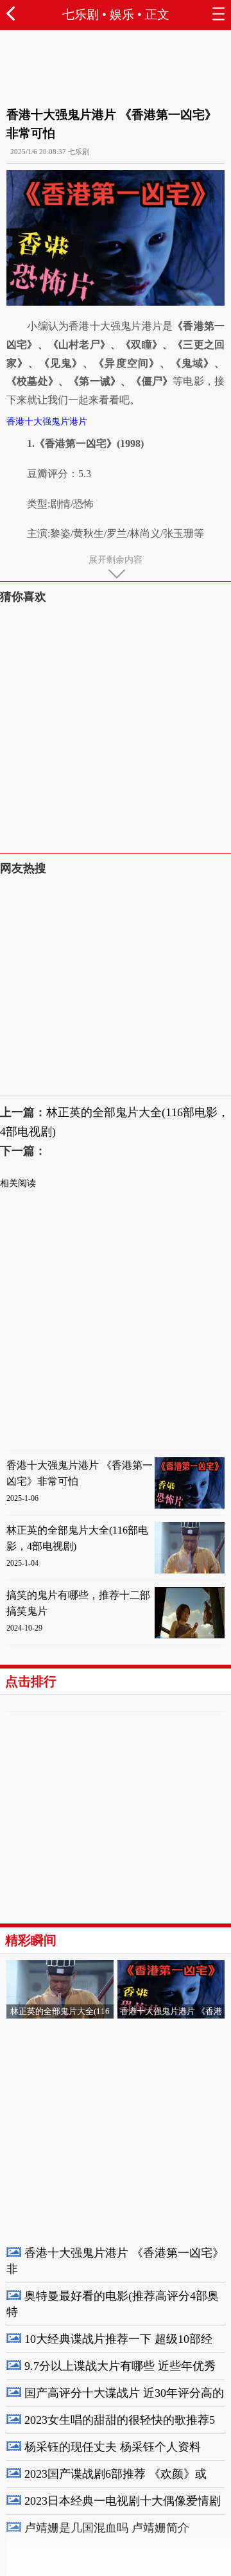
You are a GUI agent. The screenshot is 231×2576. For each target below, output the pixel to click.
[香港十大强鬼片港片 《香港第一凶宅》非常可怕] (190, 1506)
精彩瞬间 (31, 1940)
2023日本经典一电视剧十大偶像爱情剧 (123, 2501)
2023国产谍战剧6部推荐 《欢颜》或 (116, 2474)
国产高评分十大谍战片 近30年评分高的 (124, 2393)
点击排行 (31, 1681)
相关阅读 (18, 1183)
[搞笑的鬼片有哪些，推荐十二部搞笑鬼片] (190, 1635)
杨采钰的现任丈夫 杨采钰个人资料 (113, 2447)
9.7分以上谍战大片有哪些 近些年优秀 (120, 2366)
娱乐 (122, 14)
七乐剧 (81, 14)
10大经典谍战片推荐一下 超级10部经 (118, 2339)
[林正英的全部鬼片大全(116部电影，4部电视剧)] (190, 1571)
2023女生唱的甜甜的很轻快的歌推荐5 (120, 2420)
